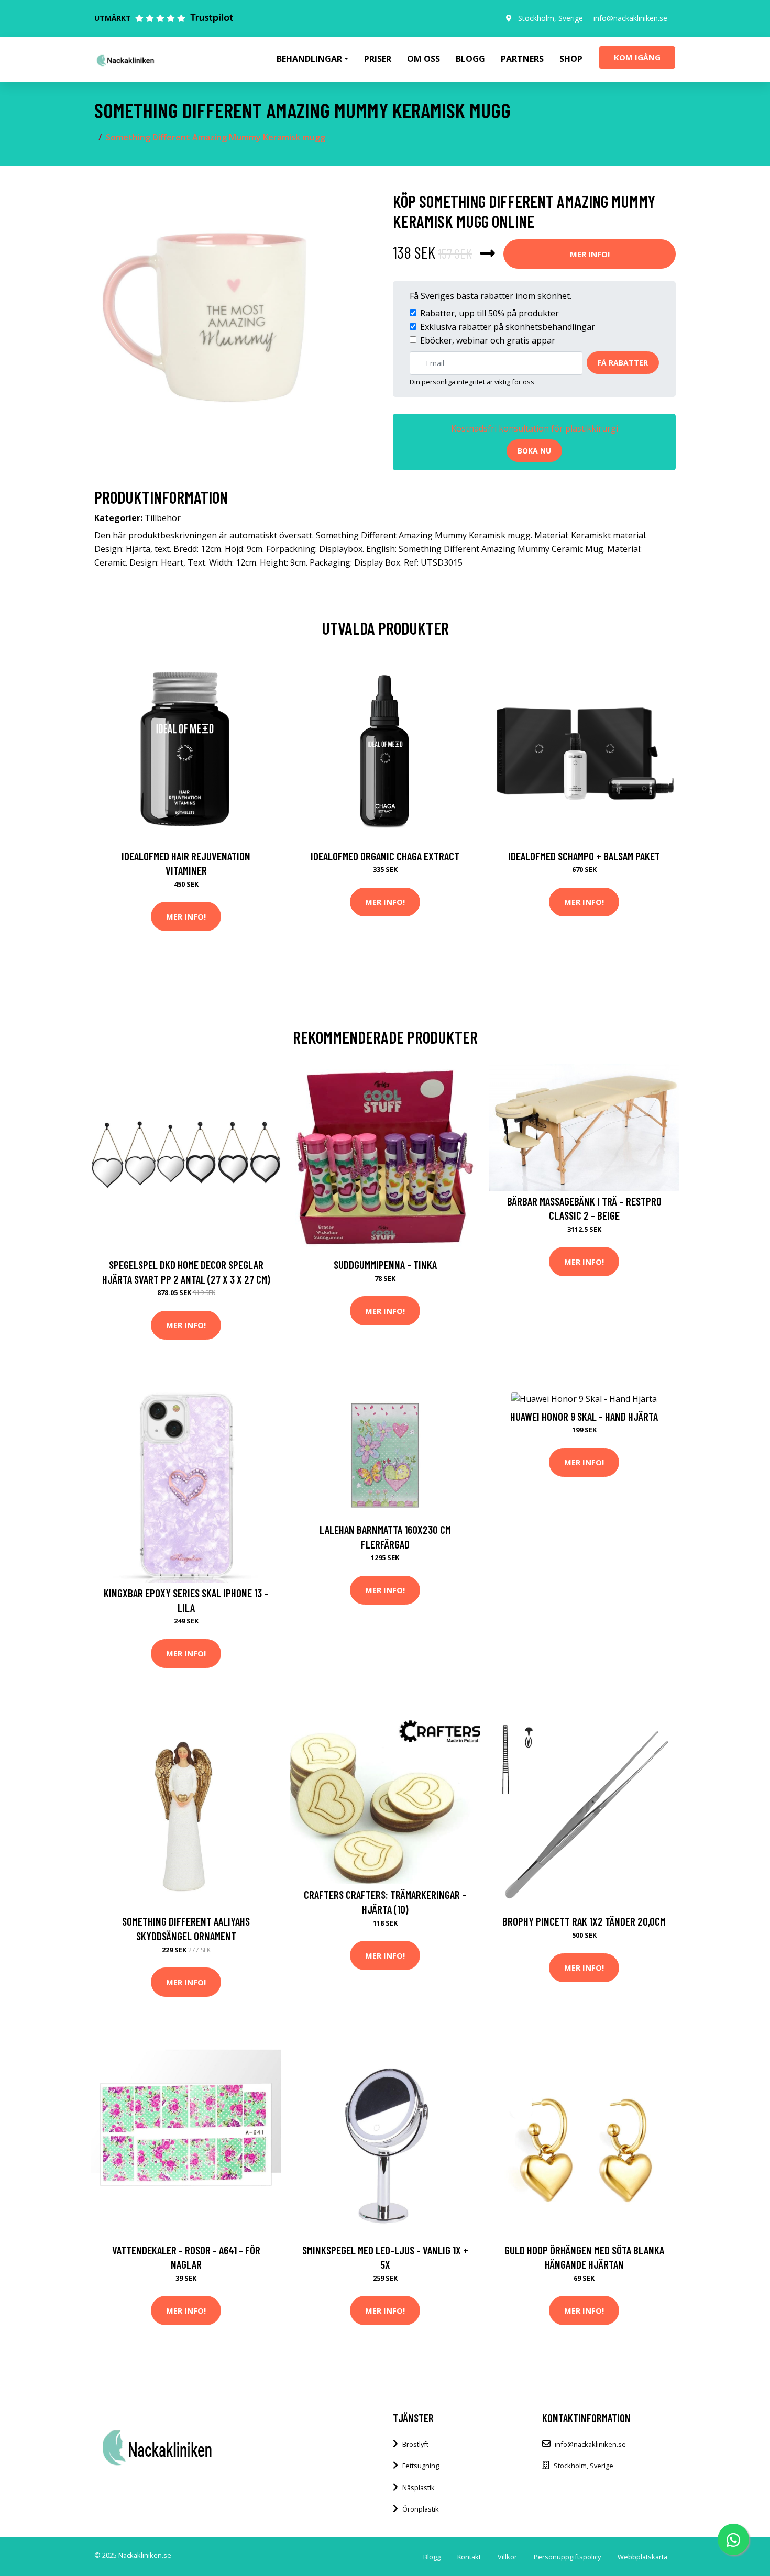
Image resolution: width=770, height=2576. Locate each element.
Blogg (470, 59)
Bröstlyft (415, 2444)
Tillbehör (163, 518)
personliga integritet (453, 382)
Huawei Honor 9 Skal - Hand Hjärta (584, 1416)
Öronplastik (421, 2509)
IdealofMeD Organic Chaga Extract (385, 856)
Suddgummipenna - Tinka (385, 1264)
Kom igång (637, 57)
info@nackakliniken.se (630, 18)
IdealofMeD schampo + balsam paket (584, 856)
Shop (571, 59)
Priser (378, 59)
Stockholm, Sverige (551, 18)
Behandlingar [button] (309, 59)
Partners (522, 59)
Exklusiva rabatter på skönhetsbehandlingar (508, 327)
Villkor (507, 2557)
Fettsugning (421, 2466)
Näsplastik (419, 2487)
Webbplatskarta (642, 2557)
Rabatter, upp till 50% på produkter (489, 313)
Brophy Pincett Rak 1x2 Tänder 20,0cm (584, 1921)
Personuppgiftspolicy (567, 2557)
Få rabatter (623, 363)
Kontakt (469, 2557)
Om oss (423, 59)
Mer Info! (590, 254)
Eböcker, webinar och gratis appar (488, 340)
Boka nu (534, 451)
